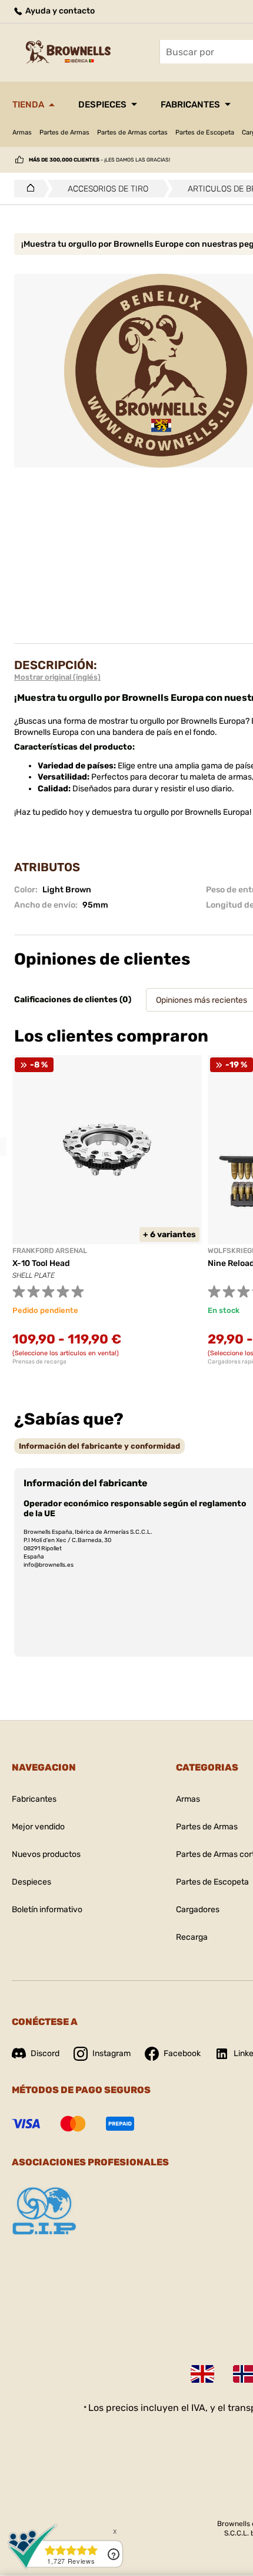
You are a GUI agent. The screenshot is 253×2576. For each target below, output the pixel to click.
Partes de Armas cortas (132, 132)
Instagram (111, 2053)
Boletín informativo (47, 1910)
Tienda (28, 105)
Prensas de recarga (39, 1362)
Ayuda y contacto (59, 11)
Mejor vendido (38, 1827)
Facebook (182, 2053)
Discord (45, 2053)
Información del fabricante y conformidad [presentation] (99, 1446)
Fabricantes (190, 105)
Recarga (192, 1937)
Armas (22, 132)
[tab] (99, 1446)
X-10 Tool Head (41, 1263)
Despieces (102, 105)
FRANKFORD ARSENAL (50, 1251)
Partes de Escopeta (205, 132)
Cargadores (198, 1910)
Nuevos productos (46, 1854)
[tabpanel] (107, 1210)
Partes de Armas (64, 132)
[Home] (27, 189)
